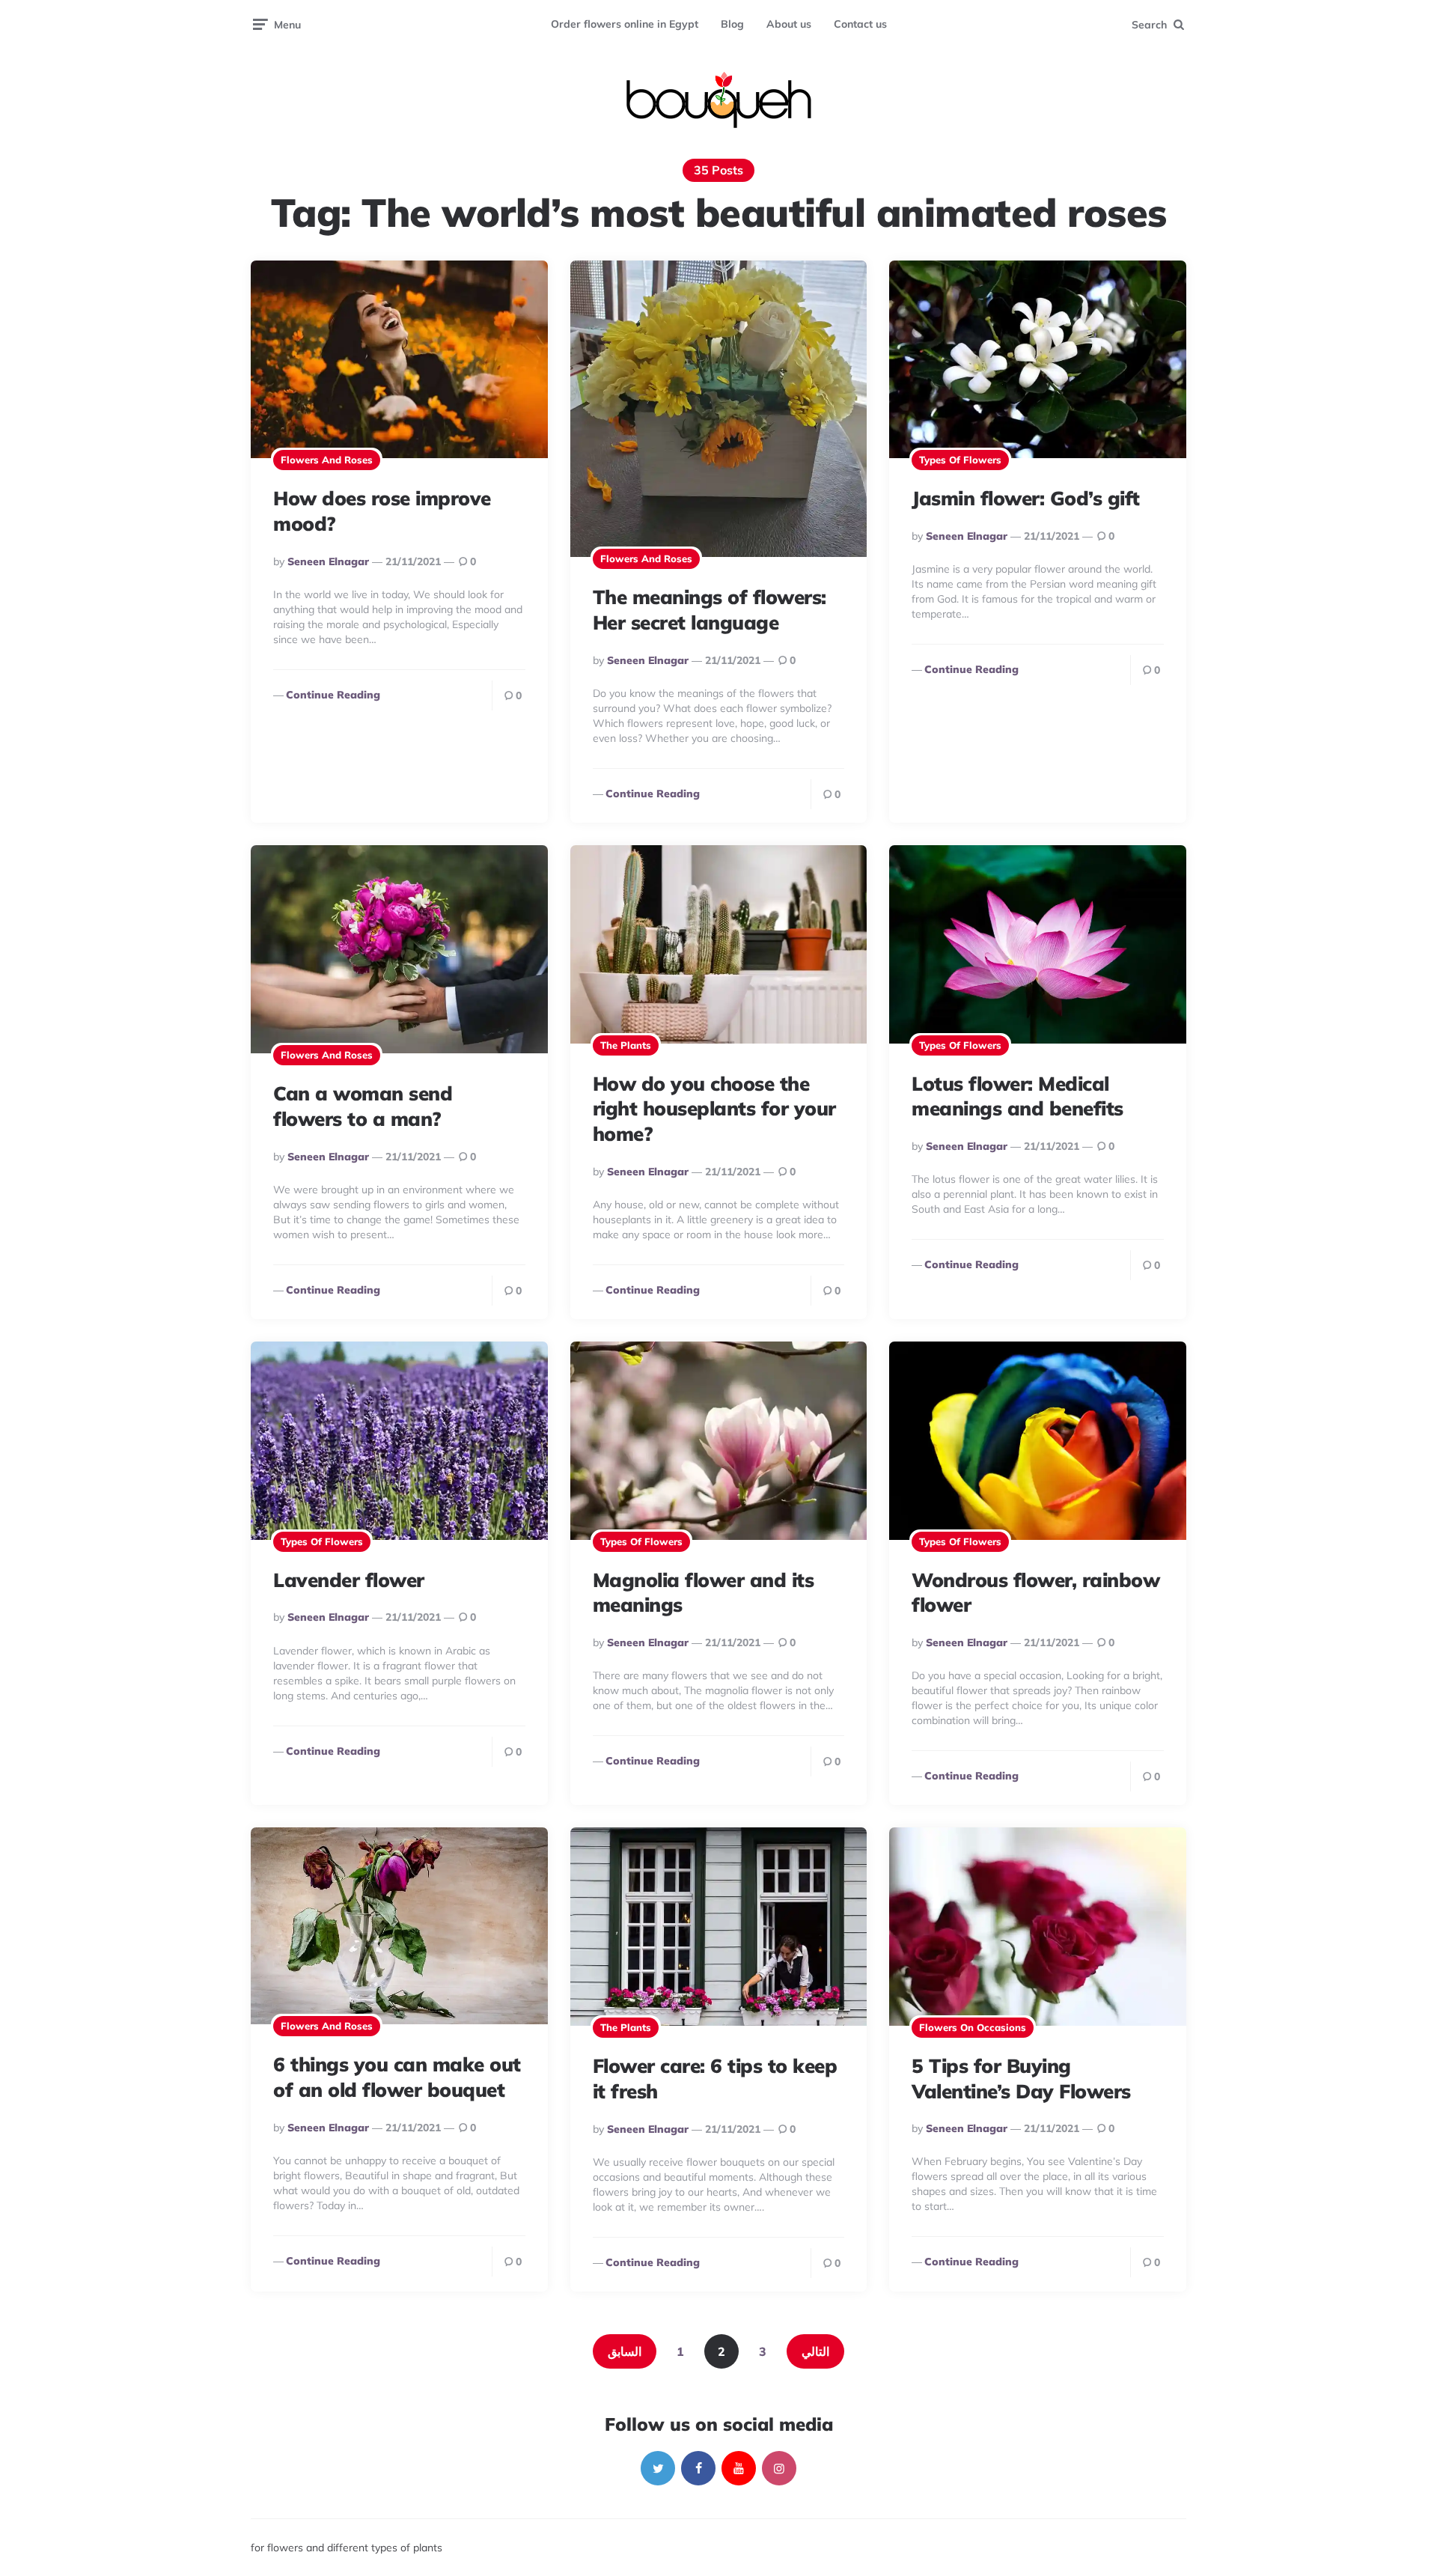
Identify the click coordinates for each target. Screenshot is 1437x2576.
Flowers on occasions (973, 2027)
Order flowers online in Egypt (625, 24)
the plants (626, 1045)
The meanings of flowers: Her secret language (710, 610)
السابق (625, 2351)
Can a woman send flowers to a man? (363, 1106)
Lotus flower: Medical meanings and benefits (1018, 1096)
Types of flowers (960, 460)
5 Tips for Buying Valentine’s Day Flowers (1021, 2079)
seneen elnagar (328, 561)
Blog (732, 24)
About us (789, 24)
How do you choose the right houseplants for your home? (714, 1109)
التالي (815, 2351)
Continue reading (333, 695)
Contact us (860, 24)
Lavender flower (349, 1580)
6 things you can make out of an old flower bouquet (397, 2077)
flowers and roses (327, 460)
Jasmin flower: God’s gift (1026, 498)
